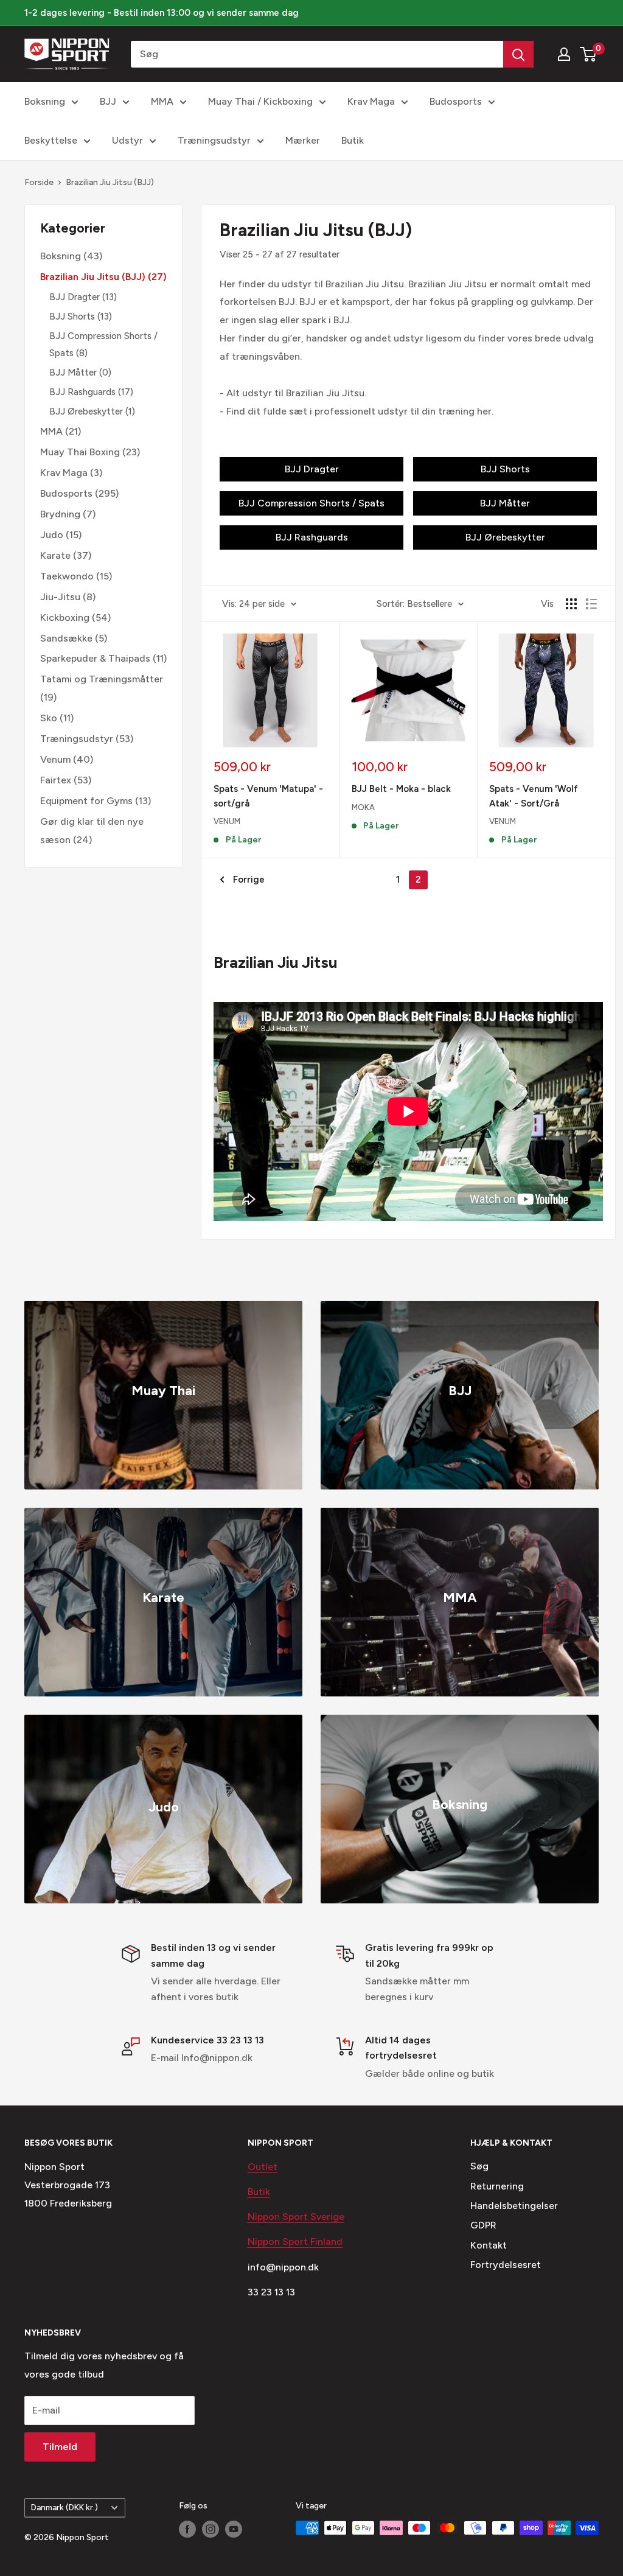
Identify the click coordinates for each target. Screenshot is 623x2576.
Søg (479, 2166)
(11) (103, 658)
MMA (162, 101)
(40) (67, 759)
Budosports (456, 101)
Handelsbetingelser (514, 2206)
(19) (102, 688)
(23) (90, 452)
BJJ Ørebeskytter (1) (92, 411)
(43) (71, 256)
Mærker (303, 140)
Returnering (497, 2186)
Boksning (45, 101)
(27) (103, 277)
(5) (74, 638)
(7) (68, 514)
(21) (61, 431)
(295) (79, 493)
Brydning (60, 514)
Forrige (249, 880)
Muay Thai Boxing (80, 452)
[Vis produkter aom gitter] (571, 604)
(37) (66, 555)
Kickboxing (65, 618)
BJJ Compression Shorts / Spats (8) (103, 345)
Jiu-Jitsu (60, 597)
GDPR (483, 2225)
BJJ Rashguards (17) (91, 392)
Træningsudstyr (214, 140)
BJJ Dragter (75, 297)
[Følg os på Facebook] (187, 2529)
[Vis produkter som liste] (591, 604)
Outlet (263, 2167)
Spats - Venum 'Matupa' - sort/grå (268, 796)
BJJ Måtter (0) (80, 373)
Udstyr (127, 140)
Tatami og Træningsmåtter (102, 679)
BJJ (108, 101)
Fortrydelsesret (506, 2265)
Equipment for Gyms (86, 801)
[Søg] (518, 54)
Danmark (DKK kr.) (64, 2507)
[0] (589, 54)
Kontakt (489, 2245)
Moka (363, 807)
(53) (87, 739)
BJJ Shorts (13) (81, 317)
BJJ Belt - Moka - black (401, 789)
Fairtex (56, 780)
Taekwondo (67, 576)
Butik (353, 140)
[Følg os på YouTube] (234, 2529)
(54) (75, 618)
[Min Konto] (564, 54)
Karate (55, 555)
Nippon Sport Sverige (296, 2217)
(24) (92, 831)
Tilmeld (60, 2447)
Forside (39, 182)
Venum (55, 759)
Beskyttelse (51, 140)
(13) (83, 297)
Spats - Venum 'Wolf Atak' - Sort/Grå (534, 796)
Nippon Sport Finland (295, 2242)
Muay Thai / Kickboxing (260, 101)
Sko (49, 718)
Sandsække (66, 638)
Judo (52, 535)
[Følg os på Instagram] (211, 2529)
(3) (71, 473)
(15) (61, 535)
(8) (68, 597)
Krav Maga (371, 101)
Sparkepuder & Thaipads (95, 658)
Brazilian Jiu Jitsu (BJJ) (110, 182)
